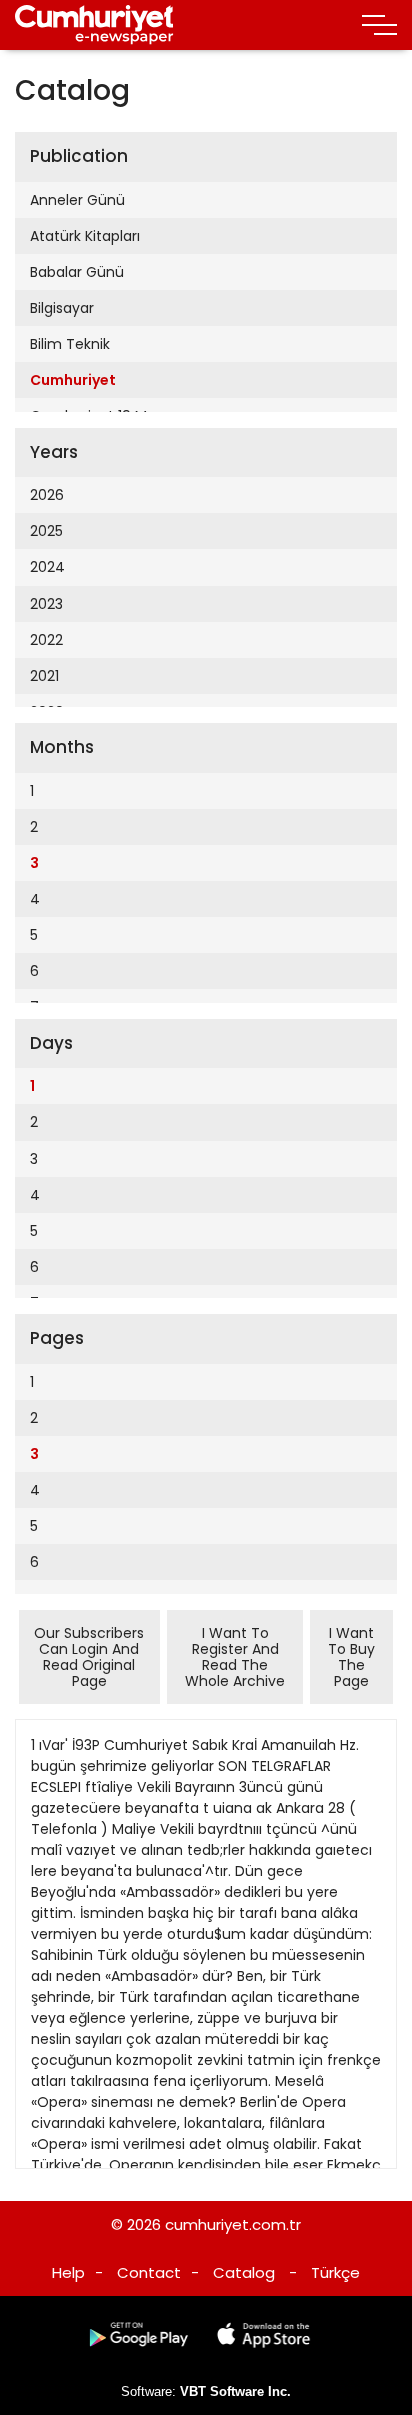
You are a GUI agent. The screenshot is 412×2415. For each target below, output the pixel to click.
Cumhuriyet (73, 380)
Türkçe (335, 2272)
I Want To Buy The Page (351, 1657)
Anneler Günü (77, 200)
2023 (46, 604)
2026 (47, 495)
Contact (149, 2272)
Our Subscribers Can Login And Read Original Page (89, 1657)
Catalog (244, 2272)
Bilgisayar (62, 308)
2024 (47, 567)
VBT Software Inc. (235, 2391)
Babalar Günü (77, 272)
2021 (44, 676)
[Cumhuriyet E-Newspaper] (94, 25)
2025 (46, 531)
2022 (46, 640)
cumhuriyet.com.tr (233, 2224)
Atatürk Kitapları (85, 236)
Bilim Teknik (70, 344)
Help (68, 2272)
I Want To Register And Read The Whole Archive (235, 1657)
